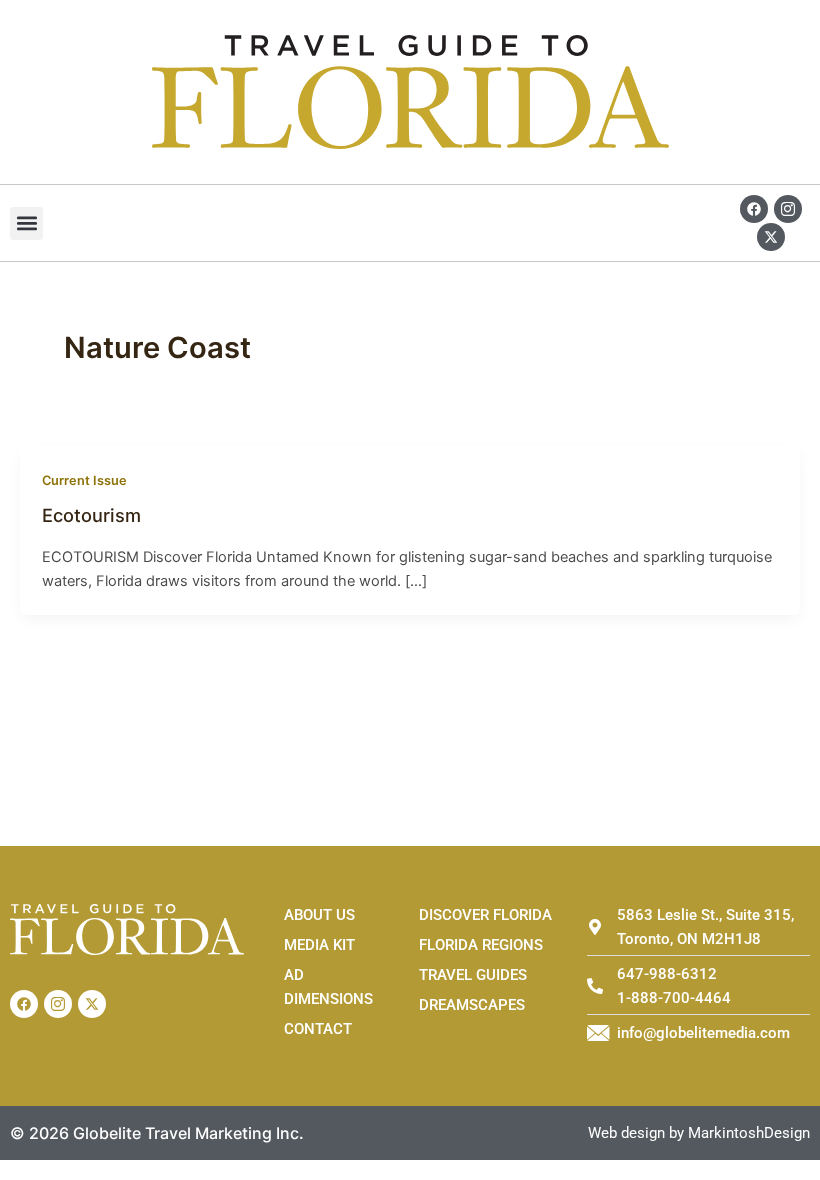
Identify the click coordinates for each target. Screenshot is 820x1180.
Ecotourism (91, 515)
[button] (26, 223)
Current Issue (84, 480)
